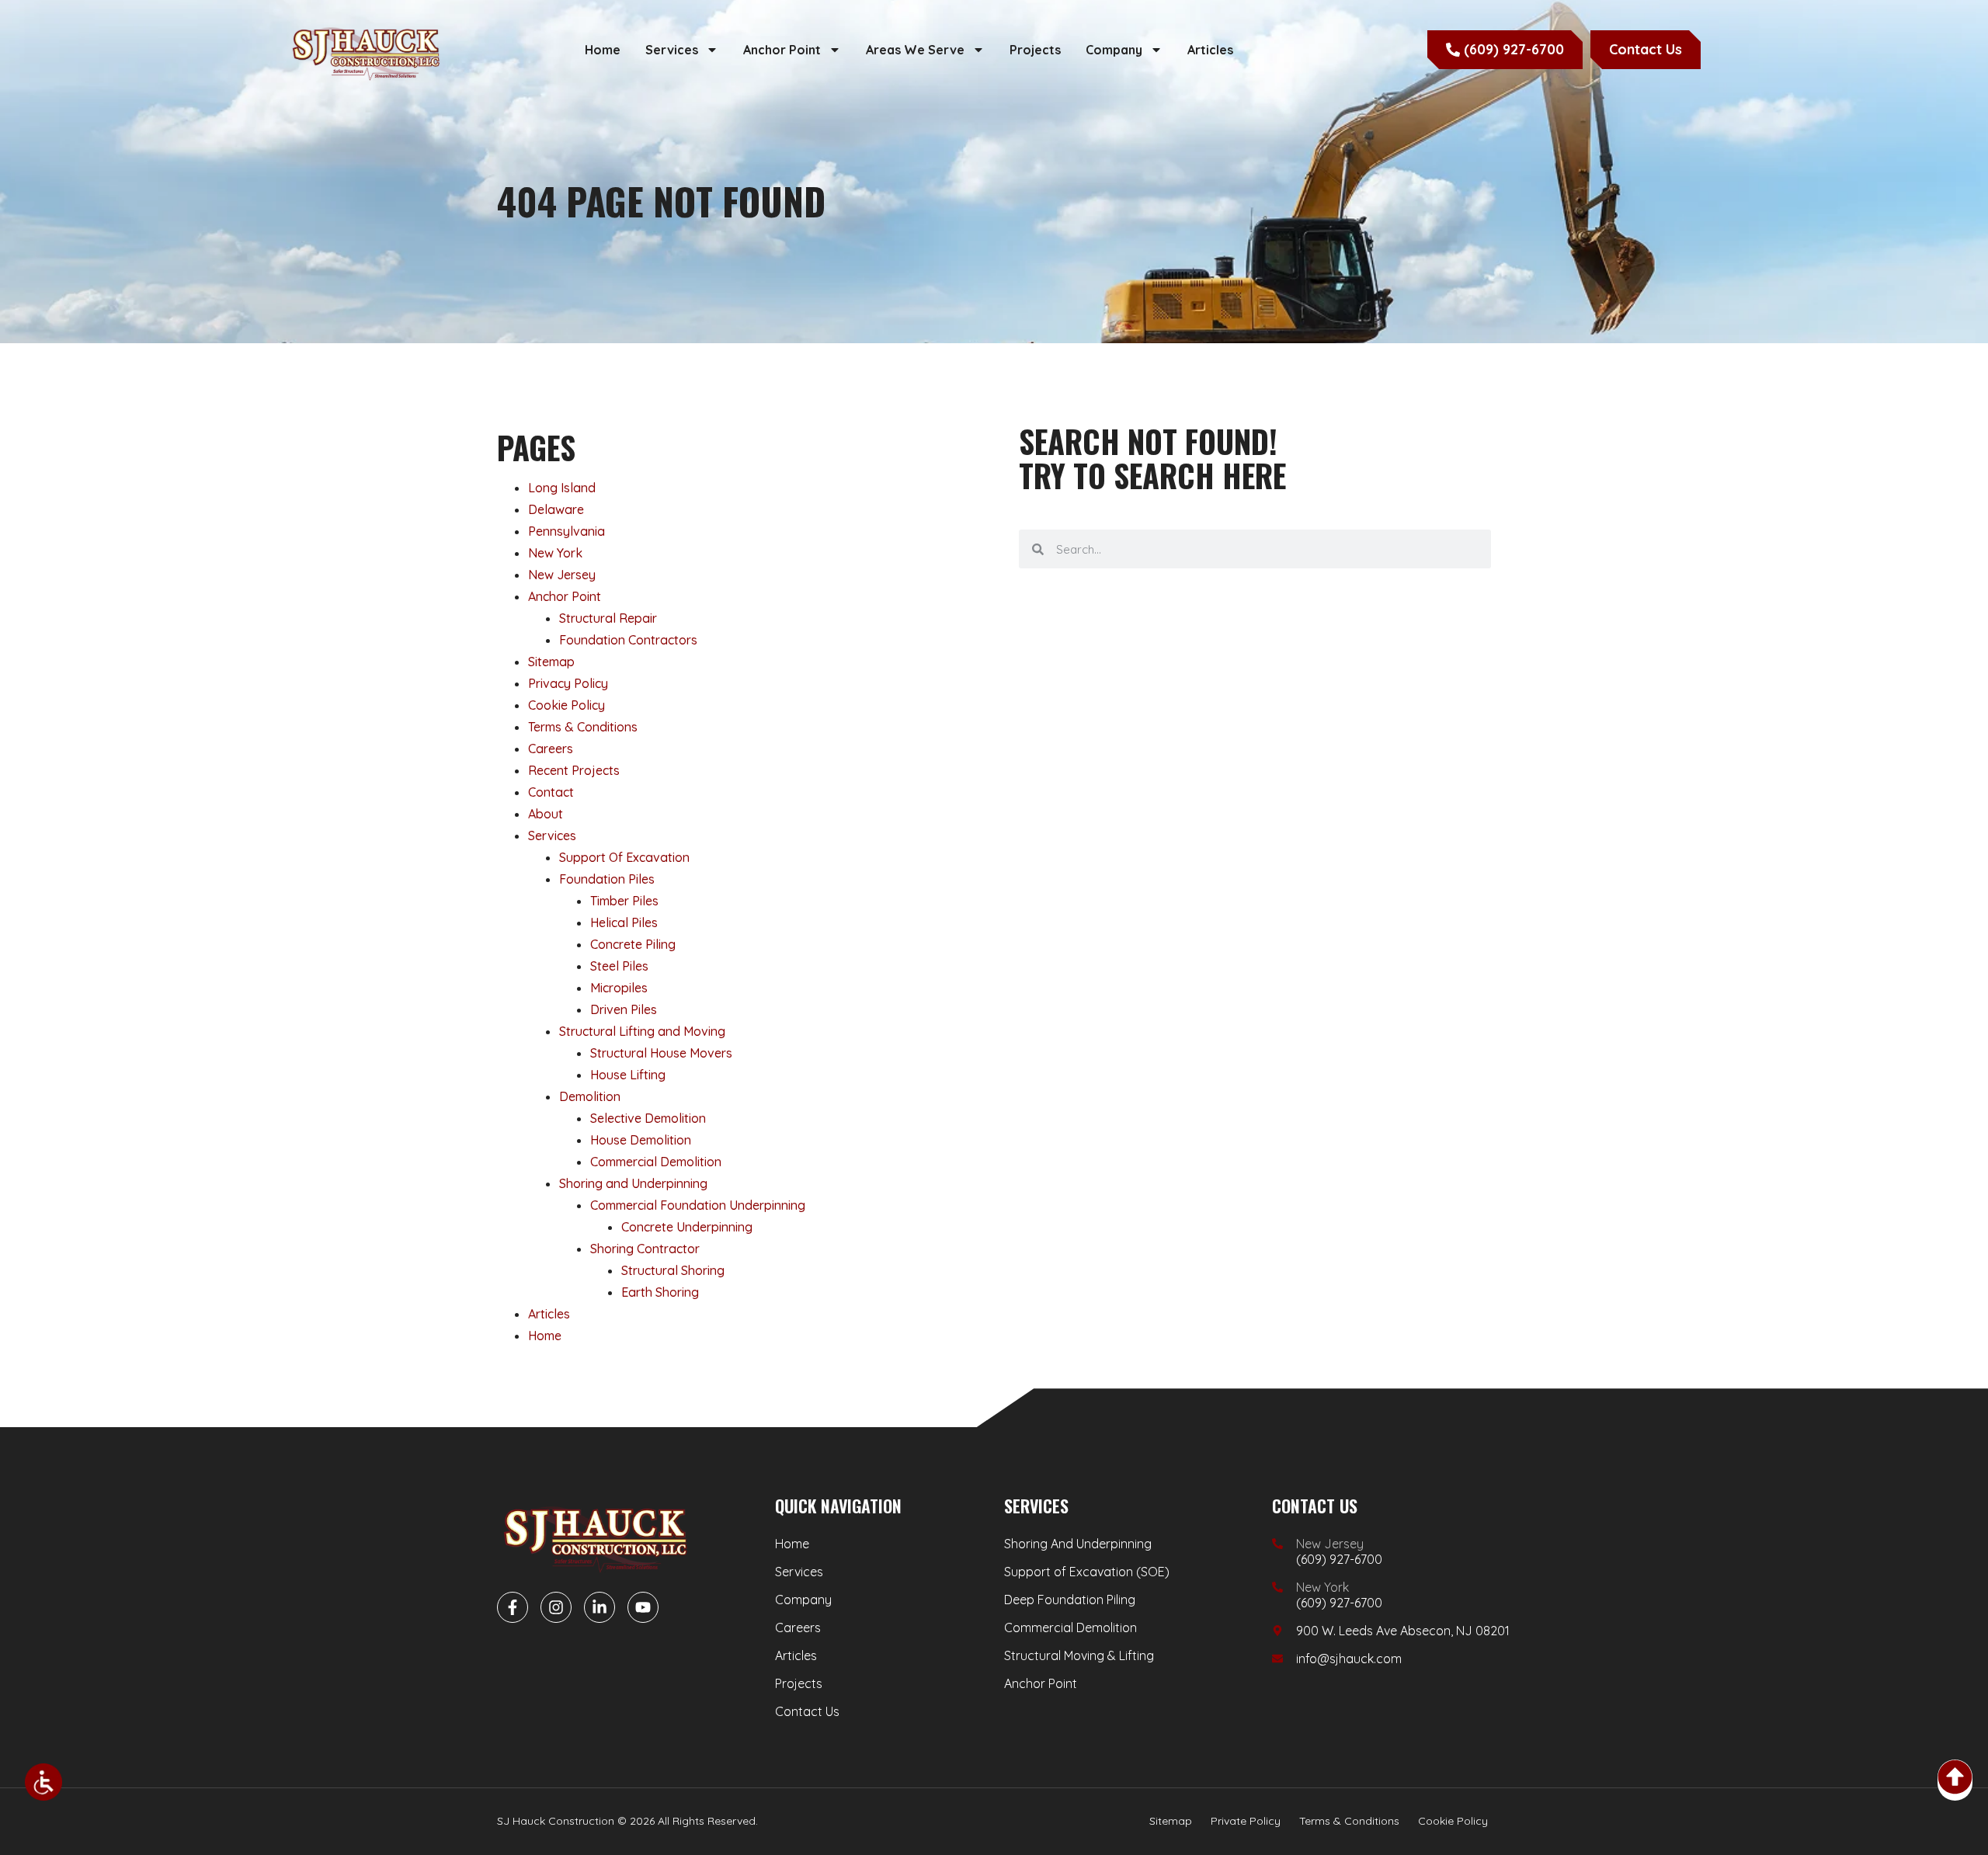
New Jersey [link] (562, 575)
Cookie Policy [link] (567, 705)
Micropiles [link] (619, 988)
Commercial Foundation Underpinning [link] (698, 1205)
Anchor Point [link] (782, 50)
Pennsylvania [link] (567, 531)
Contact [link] (551, 792)
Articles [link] (1210, 50)
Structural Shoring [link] (673, 1270)
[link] (43, 1782)
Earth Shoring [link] (660, 1292)
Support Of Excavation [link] (624, 857)
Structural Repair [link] (608, 618)
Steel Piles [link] (619, 966)
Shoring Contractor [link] (645, 1249)
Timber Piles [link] (624, 901)
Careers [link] (551, 749)
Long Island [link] (562, 488)
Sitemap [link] (551, 662)
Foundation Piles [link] (607, 879)
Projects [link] (1035, 50)
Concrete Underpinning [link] (687, 1227)
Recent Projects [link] (574, 770)
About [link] (546, 814)
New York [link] (555, 553)
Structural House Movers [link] (661, 1053)
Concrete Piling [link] (633, 944)
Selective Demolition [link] (648, 1118)
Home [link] (603, 50)
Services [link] (672, 50)
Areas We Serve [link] (915, 50)
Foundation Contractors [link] (628, 640)
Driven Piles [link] (624, 1009)
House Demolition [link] (641, 1140)
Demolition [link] (590, 1096)
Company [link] (1114, 50)
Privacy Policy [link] (568, 683)
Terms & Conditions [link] (583, 727)
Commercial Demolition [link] (656, 1162)
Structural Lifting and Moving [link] (642, 1031)
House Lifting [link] (628, 1075)
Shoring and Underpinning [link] (633, 1183)
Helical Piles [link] (624, 922)
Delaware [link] (556, 509)
